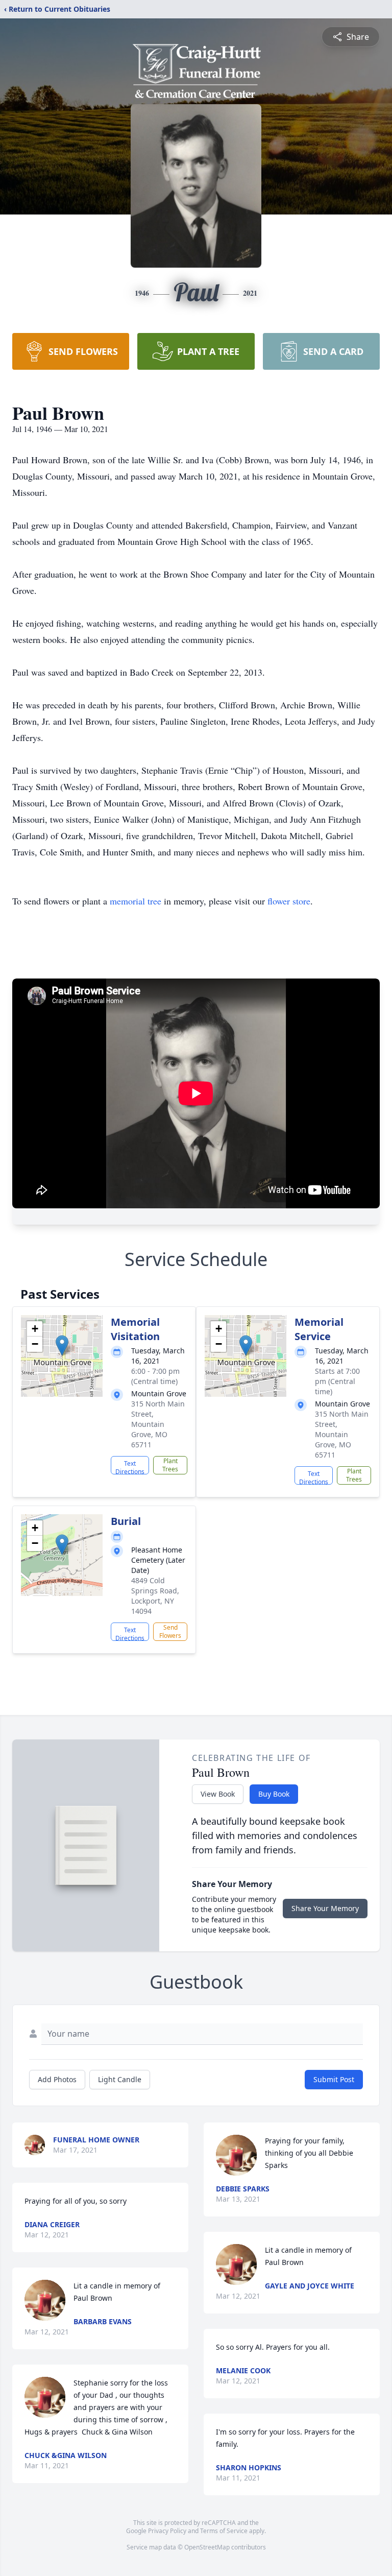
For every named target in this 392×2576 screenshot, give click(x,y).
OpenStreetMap (207, 2547)
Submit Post (334, 2079)
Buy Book (274, 1794)
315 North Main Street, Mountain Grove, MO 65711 (158, 1424)
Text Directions (130, 1467)
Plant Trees (170, 1465)
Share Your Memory (325, 1908)
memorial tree (136, 901)
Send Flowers (170, 1631)
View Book (218, 1794)
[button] (62, 1345)
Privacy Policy (167, 2531)
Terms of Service (224, 2531)
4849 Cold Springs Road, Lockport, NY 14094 (155, 1596)
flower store (289, 901)
